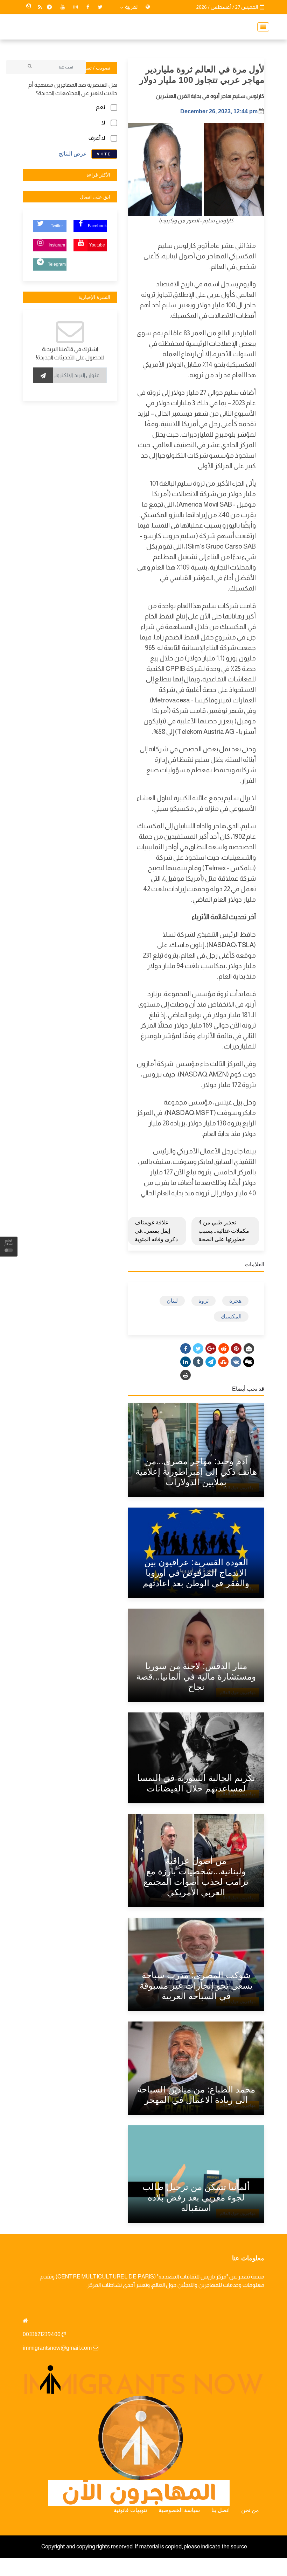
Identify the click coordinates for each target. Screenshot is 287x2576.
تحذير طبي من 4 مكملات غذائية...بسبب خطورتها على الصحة (224, 1231)
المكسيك (231, 1316)
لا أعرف (97, 138)
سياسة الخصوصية (179, 2510)
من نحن (250, 2510)
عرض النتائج (73, 153)
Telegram (57, 264)
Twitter (57, 226)
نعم (100, 107)
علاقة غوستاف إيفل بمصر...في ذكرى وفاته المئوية (156, 1231)
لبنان (172, 1301)
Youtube (97, 245)
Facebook (97, 226)
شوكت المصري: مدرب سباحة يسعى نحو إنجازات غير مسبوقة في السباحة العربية (196, 1985)
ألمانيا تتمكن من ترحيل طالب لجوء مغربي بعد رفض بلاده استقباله (196, 2197)
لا (103, 123)
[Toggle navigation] (261, 27)
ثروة (204, 1301)
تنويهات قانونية (130, 2510)
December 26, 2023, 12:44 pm (219, 111)
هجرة (235, 1301)
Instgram (57, 245)
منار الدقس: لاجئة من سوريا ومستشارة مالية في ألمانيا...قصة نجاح (196, 1676)
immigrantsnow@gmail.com (57, 2348)
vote (104, 154)
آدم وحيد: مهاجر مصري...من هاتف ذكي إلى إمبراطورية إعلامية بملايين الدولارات (196, 1472)
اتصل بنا (220, 2510)
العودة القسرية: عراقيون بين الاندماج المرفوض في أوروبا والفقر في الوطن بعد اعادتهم (196, 1573)
